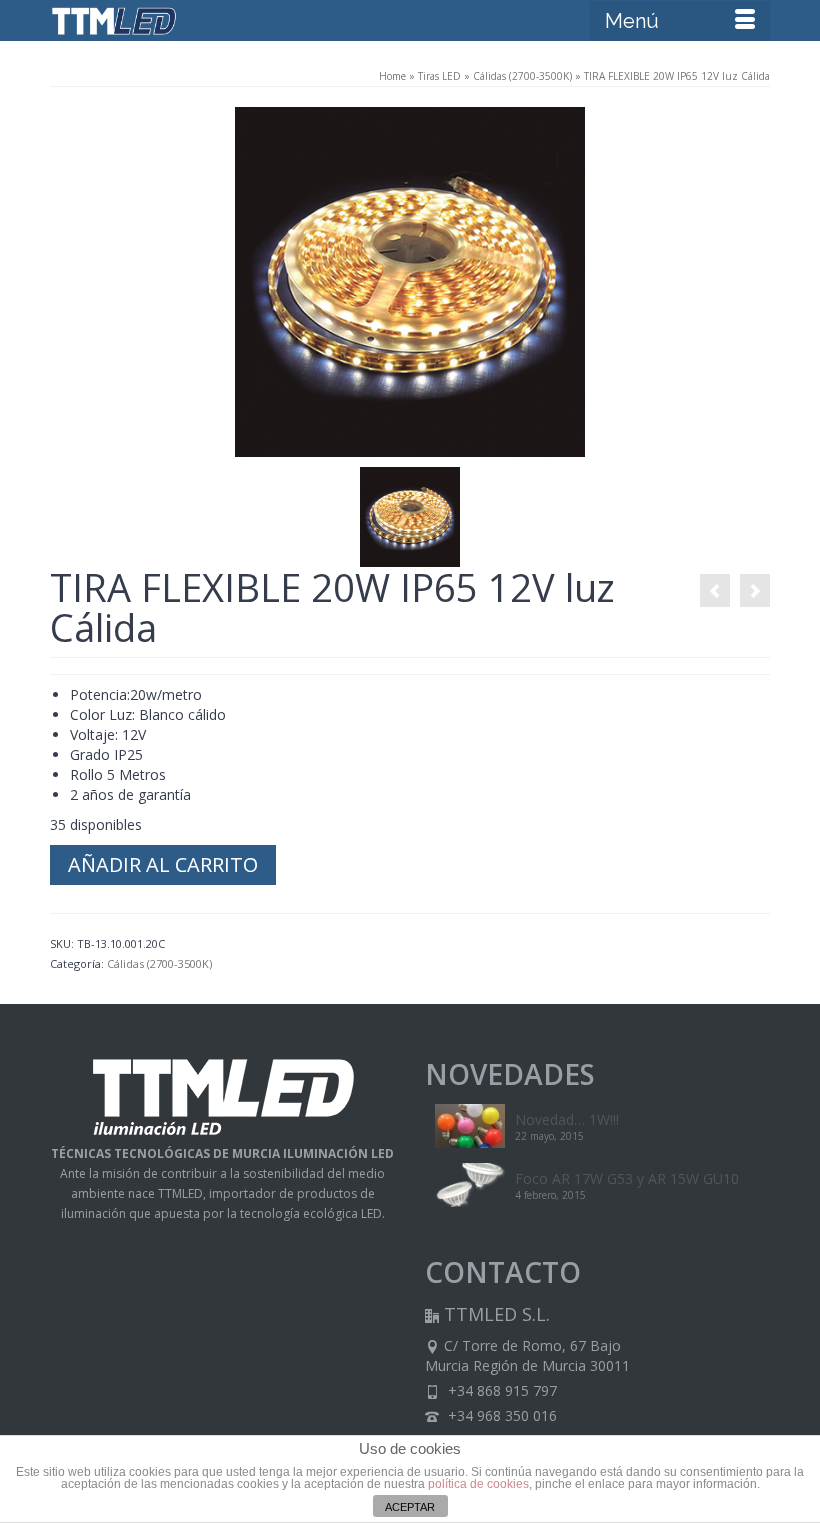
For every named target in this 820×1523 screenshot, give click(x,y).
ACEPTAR (410, 1507)
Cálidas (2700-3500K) (522, 76)
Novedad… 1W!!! (567, 1119)
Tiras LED (439, 76)
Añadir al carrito (163, 864)
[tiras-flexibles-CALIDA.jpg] (410, 280)
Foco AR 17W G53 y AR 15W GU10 (627, 1178)
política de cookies (478, 1484)
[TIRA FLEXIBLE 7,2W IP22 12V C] (715, 590)
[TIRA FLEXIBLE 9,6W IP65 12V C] (755, 590)
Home (392, 76)
